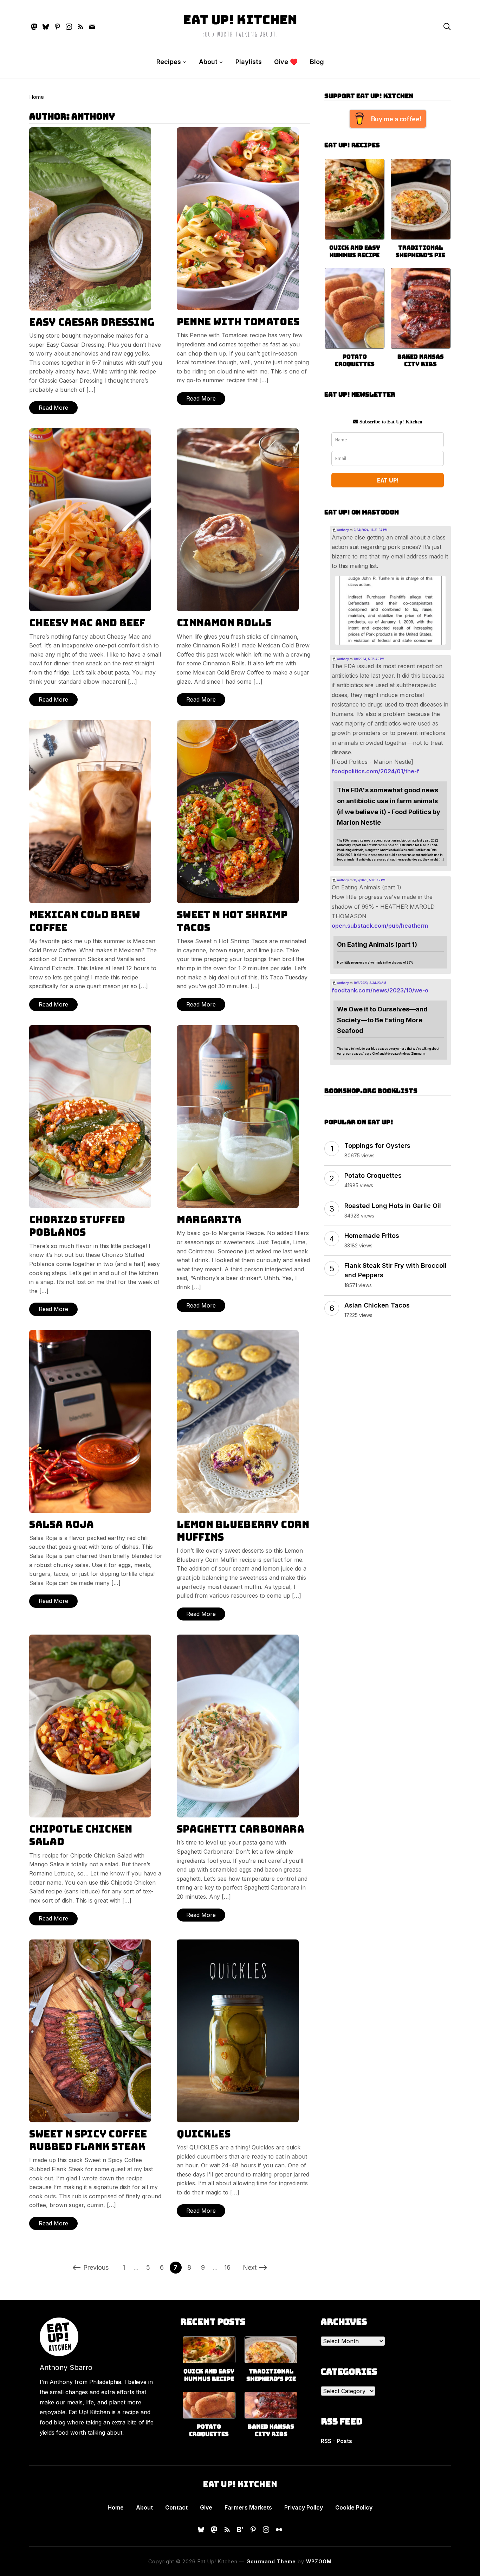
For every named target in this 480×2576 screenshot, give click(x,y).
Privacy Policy (304, 2507)
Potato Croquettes (355, 360)
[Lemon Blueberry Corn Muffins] (238, 1335)
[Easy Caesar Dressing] (90, 132)
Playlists (249, 62)
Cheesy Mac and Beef (87, 623)
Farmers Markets (248, 2507)
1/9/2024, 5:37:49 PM (369, 659)
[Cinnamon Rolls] (238, 433)
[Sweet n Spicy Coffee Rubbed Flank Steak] (90, 1944)
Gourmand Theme (271, 2561)
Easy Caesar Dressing (92, 322)
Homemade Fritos (372, 1236)
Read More (53, 408)
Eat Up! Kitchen (240, 20)
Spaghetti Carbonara (241, 1829)
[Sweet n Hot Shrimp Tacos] (238, 725)
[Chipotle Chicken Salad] (90, 1639)
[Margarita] (238, 1030)
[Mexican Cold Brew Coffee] (90, 725)
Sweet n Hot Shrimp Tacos (232, 921)
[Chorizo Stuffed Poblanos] (90, 1030)
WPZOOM (319, 2561)
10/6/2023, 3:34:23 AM (370, 983)
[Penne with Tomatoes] (238, 132)
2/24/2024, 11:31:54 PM (371, 530)
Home (37, 97)
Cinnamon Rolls (224, 623)
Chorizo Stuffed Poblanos (77, 1226)
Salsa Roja (61, 1524)
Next (250, 2267)
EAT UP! (388, 480)
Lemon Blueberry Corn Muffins (243, 1531)
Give (206, 2507)
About (208, 62)
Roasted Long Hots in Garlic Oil (393, 1206)
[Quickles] (238, 1944)
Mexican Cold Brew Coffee (85, 921)
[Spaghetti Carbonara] (238, 1639)
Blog (317, 62)
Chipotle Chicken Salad (81, 1835)
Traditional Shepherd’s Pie (420, 251)
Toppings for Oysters (377, 1146)
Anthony (343, 530)
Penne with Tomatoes (238, 322)
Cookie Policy (354, 2507)
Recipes (169, 62)
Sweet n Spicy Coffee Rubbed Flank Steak (88, 2140)
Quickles (204, 2134)
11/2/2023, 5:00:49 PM (369, 880)
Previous (96, 2267)
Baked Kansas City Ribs (421, 360)
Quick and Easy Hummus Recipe (355, 251)
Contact (176, 2507)
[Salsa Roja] (90, 1335)
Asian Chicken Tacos (377, 1305)
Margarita (209, 1219)
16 (227, 2267)
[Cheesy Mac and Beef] (90, 433)
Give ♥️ (286, 62)
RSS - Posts (336, 2441)
